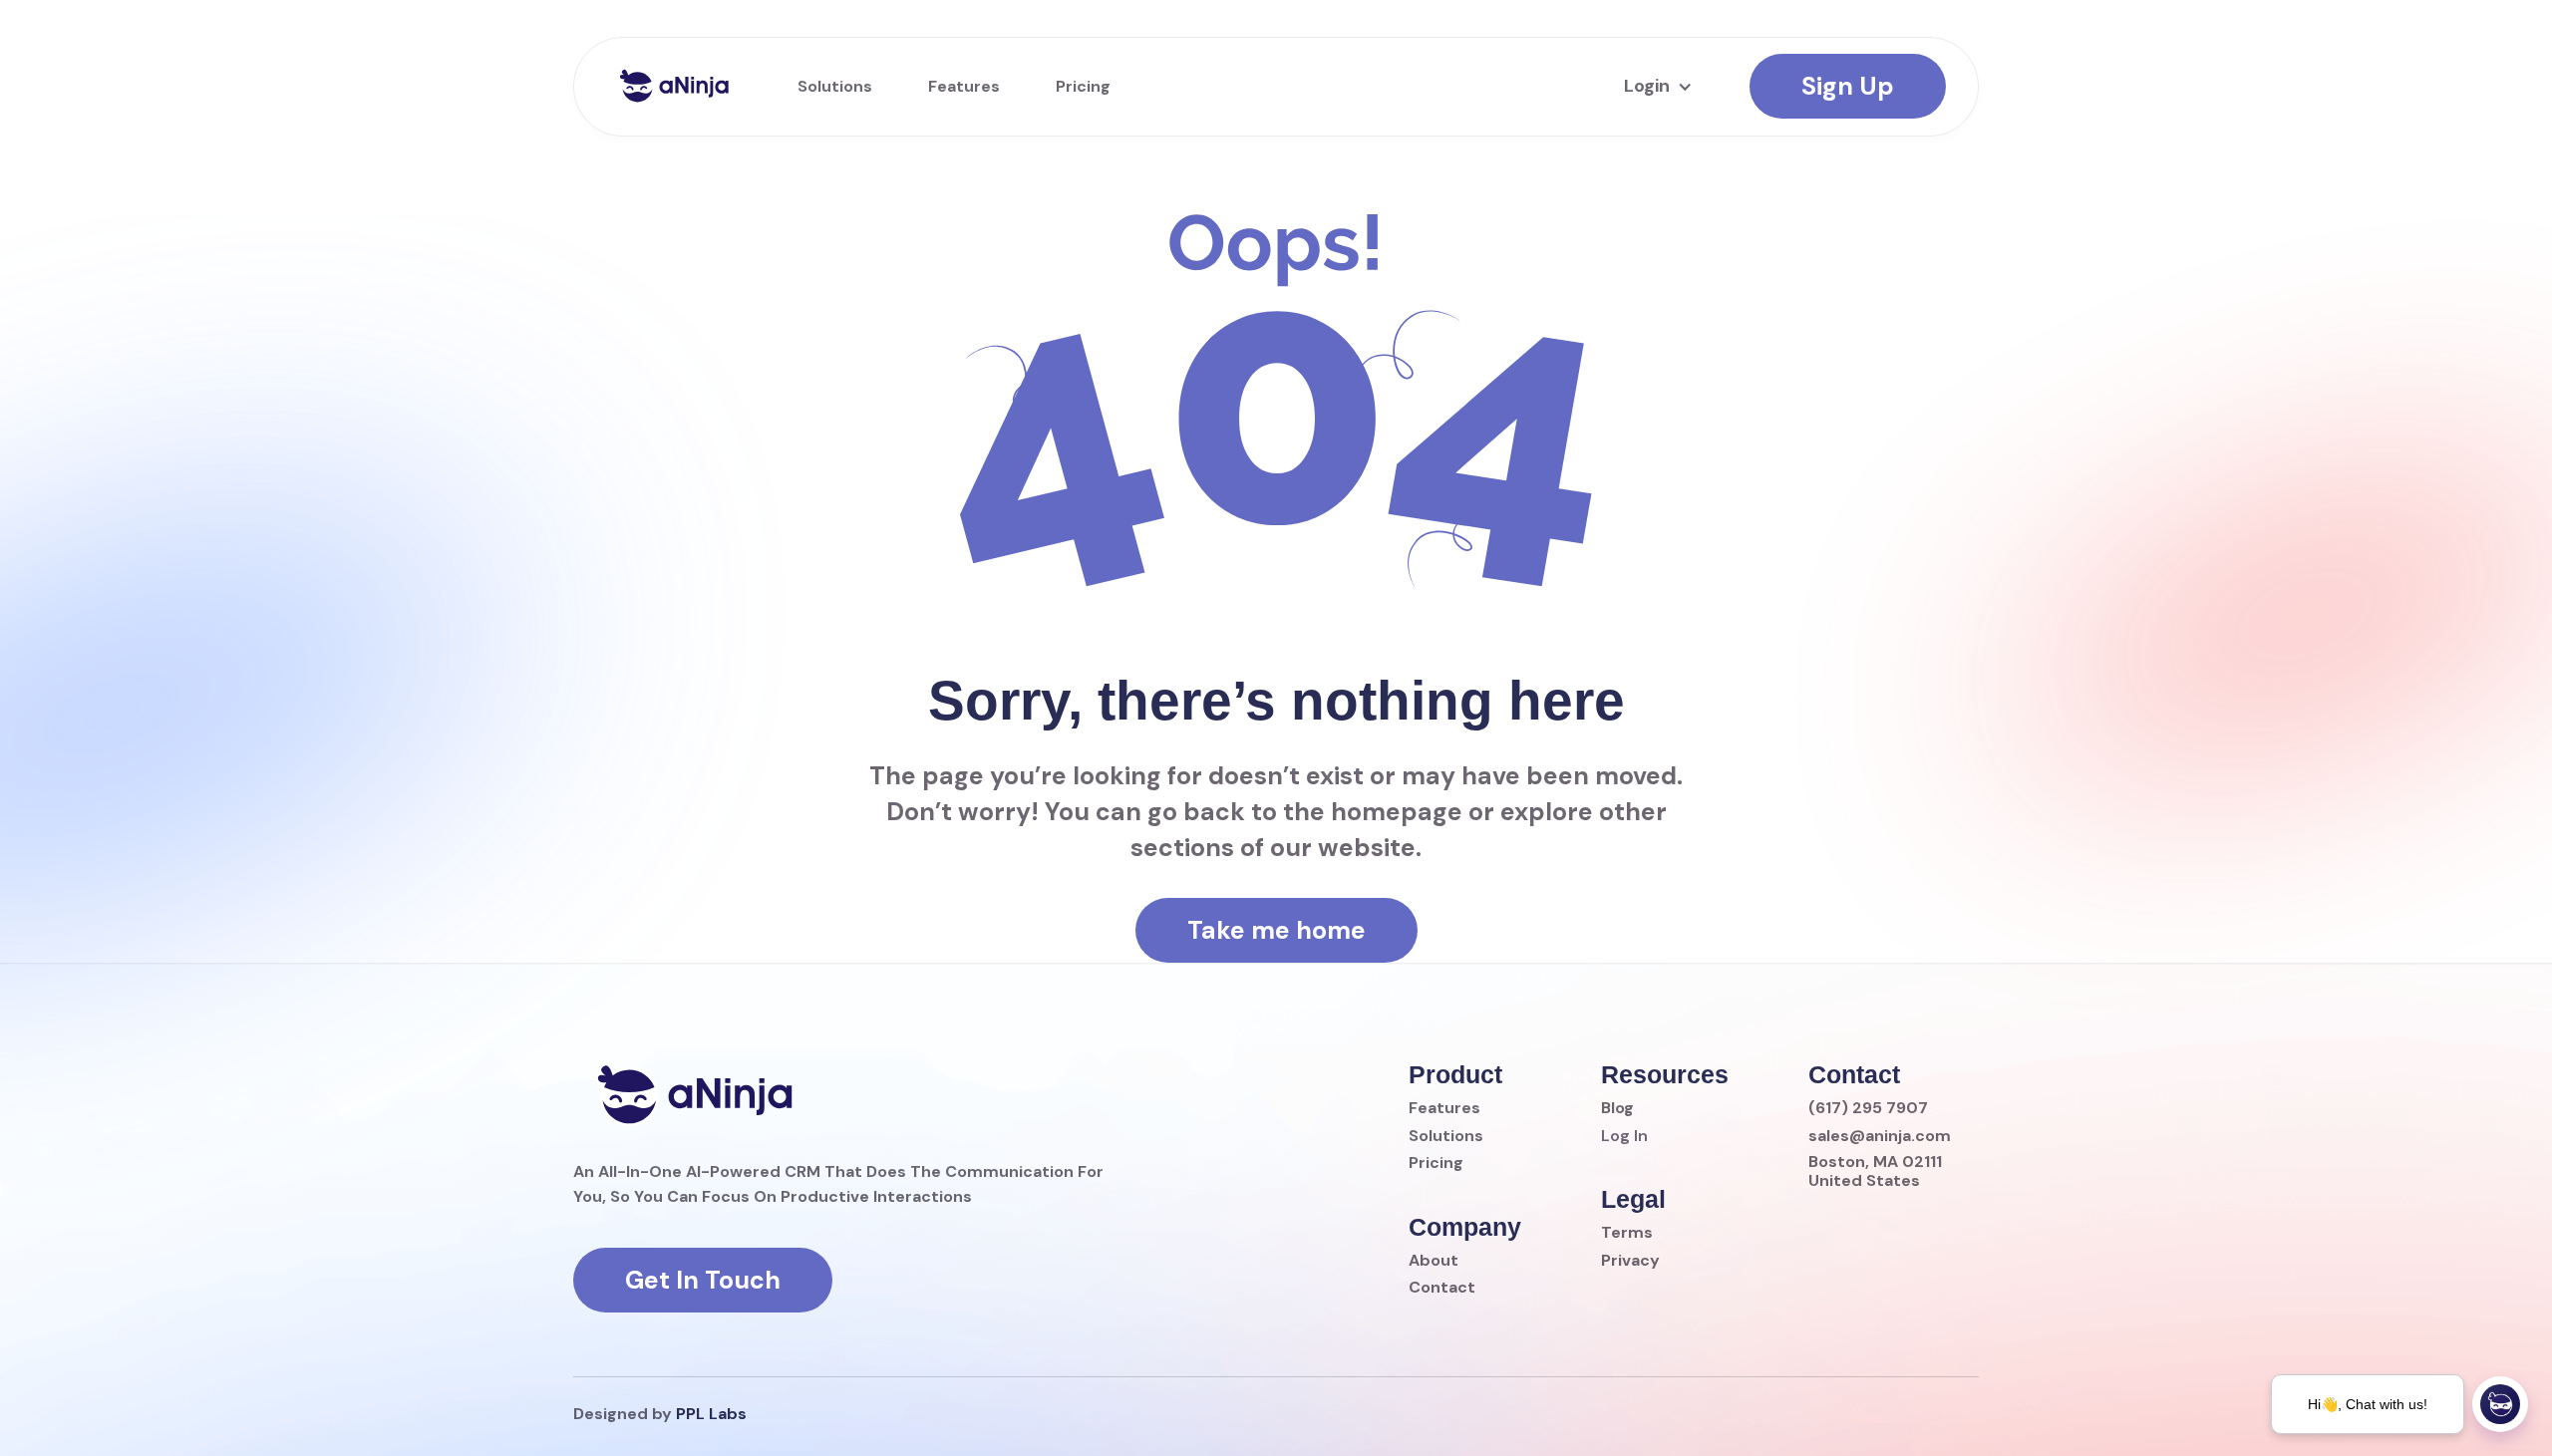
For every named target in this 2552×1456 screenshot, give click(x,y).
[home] (674, 86)
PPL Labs (711, 1414)
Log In (1624, 1136)
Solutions (835, 86)
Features (964, 86)
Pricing (1083, 86)
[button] (1655, 87)
